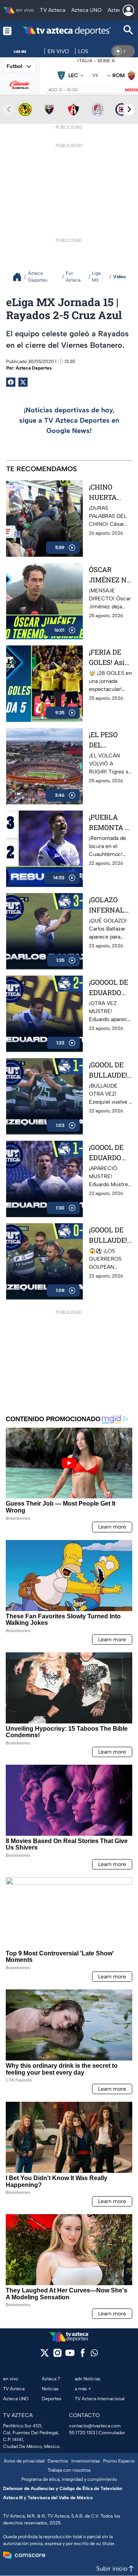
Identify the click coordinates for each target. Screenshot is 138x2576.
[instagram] (57, 2355)
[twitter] (45, 2355)
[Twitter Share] (23, 382)
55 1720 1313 (82, 2433)
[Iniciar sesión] (128, 10)
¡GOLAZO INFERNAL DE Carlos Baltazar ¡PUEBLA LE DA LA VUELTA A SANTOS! (108, 905)
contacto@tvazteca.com (95, 2426)
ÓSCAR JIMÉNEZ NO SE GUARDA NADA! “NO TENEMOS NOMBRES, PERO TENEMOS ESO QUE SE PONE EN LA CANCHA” (110, 575)
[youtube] (70, 2355)
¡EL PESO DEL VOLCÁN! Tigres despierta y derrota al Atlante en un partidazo (110, 740)
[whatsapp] (94, 2355)
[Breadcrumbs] (20, 277)
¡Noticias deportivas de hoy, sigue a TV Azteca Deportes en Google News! (69, 420)
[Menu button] (7, 31)
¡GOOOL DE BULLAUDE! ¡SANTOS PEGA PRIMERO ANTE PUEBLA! (108, 1235)
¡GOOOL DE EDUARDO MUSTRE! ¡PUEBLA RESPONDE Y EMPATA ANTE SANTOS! (110, 1153)
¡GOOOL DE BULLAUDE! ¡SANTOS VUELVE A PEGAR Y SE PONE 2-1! (108, 1070)
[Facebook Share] (11, 382)
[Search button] (128, 31)
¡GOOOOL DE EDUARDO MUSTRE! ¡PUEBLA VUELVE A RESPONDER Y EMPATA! (109, 988)
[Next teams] (129, 109)
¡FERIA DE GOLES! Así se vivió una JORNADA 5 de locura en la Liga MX (109, 657)
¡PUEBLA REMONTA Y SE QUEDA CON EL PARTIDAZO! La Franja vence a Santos (109, 823)
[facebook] (83, 2355)
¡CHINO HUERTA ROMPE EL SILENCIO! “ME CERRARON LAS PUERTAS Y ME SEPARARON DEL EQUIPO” (110, 492)
